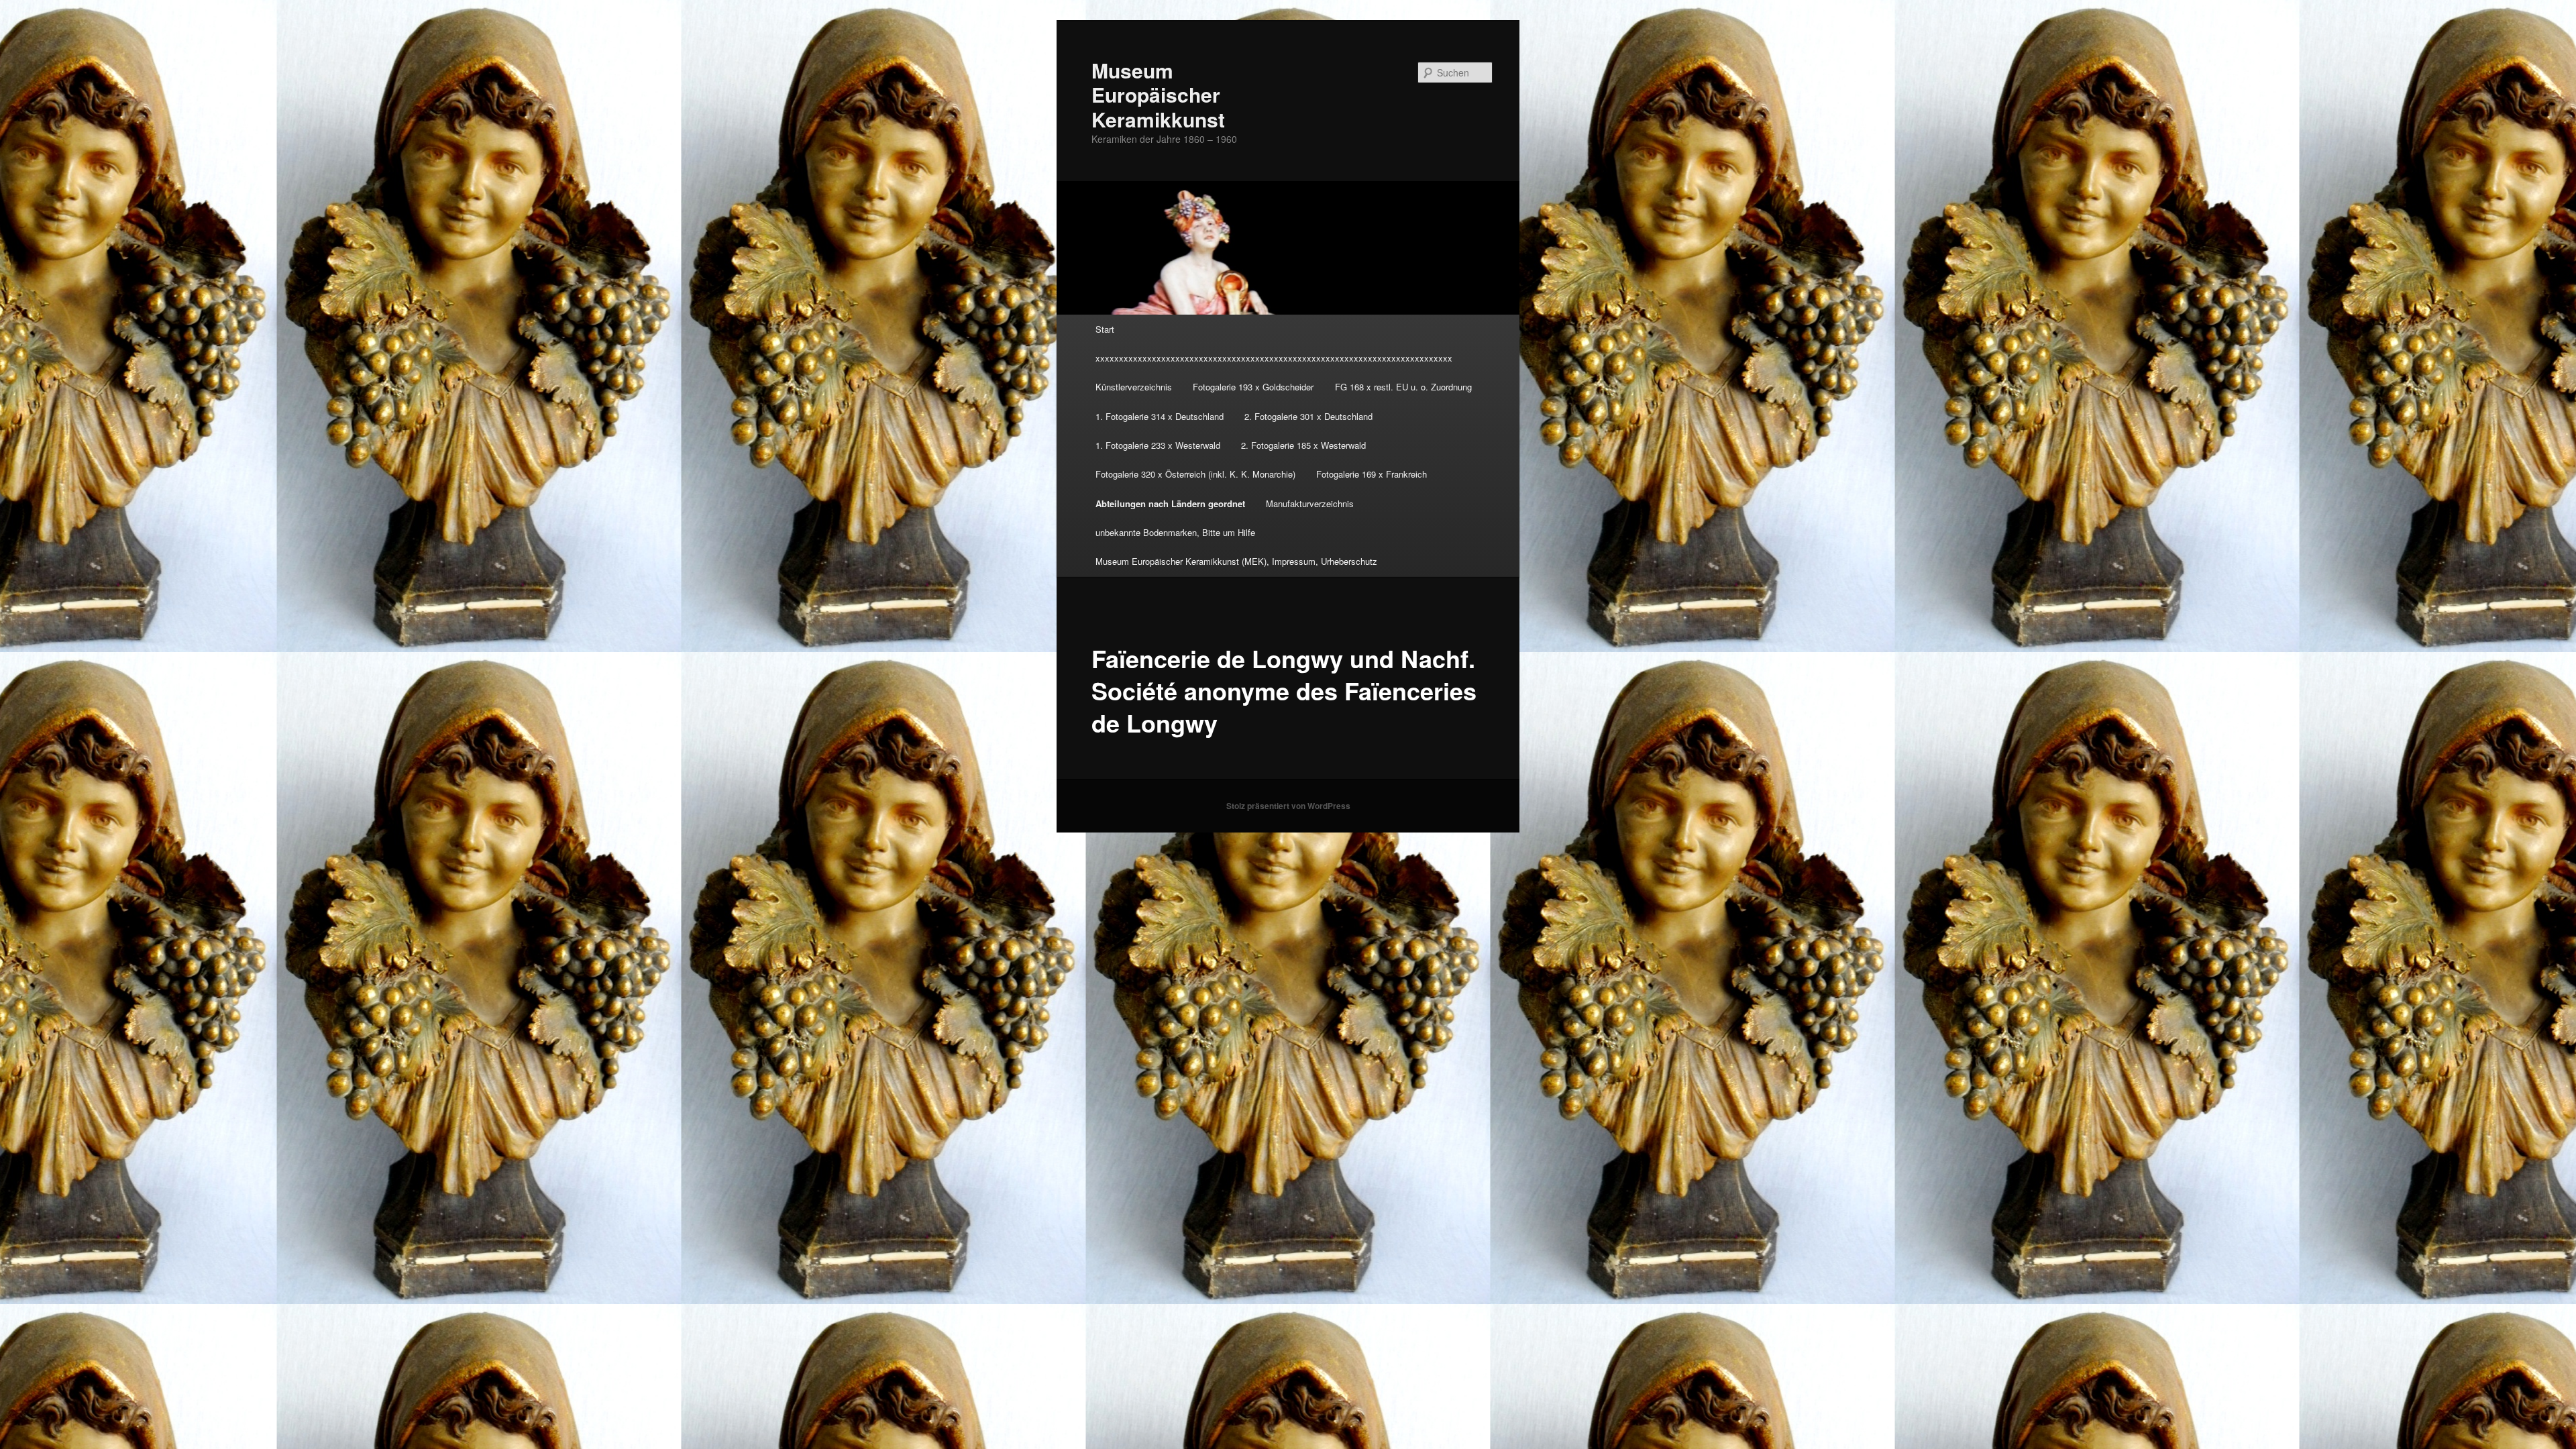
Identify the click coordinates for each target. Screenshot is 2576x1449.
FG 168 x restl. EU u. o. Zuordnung (1403, 387)
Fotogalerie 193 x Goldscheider (1253, 387)
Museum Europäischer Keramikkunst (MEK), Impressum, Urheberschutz (1236, 561)
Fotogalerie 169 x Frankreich (1372, 474)
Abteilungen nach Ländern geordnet (1170, 503)
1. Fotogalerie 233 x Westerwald (1158, 445)
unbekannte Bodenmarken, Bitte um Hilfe (1175, 532)
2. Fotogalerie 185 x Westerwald (1303, 445)
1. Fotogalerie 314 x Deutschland (1160, 416)
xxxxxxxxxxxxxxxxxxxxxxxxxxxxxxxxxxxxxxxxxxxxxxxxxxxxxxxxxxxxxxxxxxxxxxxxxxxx (1274, 358)
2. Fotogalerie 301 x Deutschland (1308, 416)
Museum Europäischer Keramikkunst (1158, 95)
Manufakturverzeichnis (1310, 503)
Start (1105, 329)
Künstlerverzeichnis (1134, 387)
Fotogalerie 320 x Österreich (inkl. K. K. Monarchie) (1195, 474)
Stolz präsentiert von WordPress (1288, 806)
